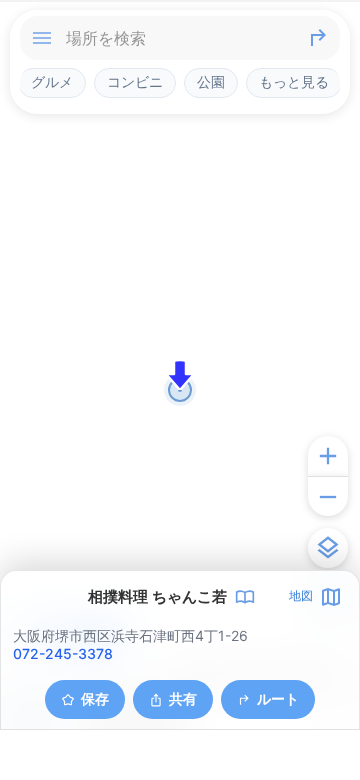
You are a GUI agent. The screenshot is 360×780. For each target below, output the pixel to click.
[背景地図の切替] (328, 548)
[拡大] (328, 456)
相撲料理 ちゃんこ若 (157, 597)
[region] (180, 390)
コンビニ (135, 82)
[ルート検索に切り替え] (318, 38)
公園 (211, 82)
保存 (95, 698)
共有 (183, 698)
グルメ (52, 82)
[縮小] (328, 496)
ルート (278, 698)
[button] (180, 375)
